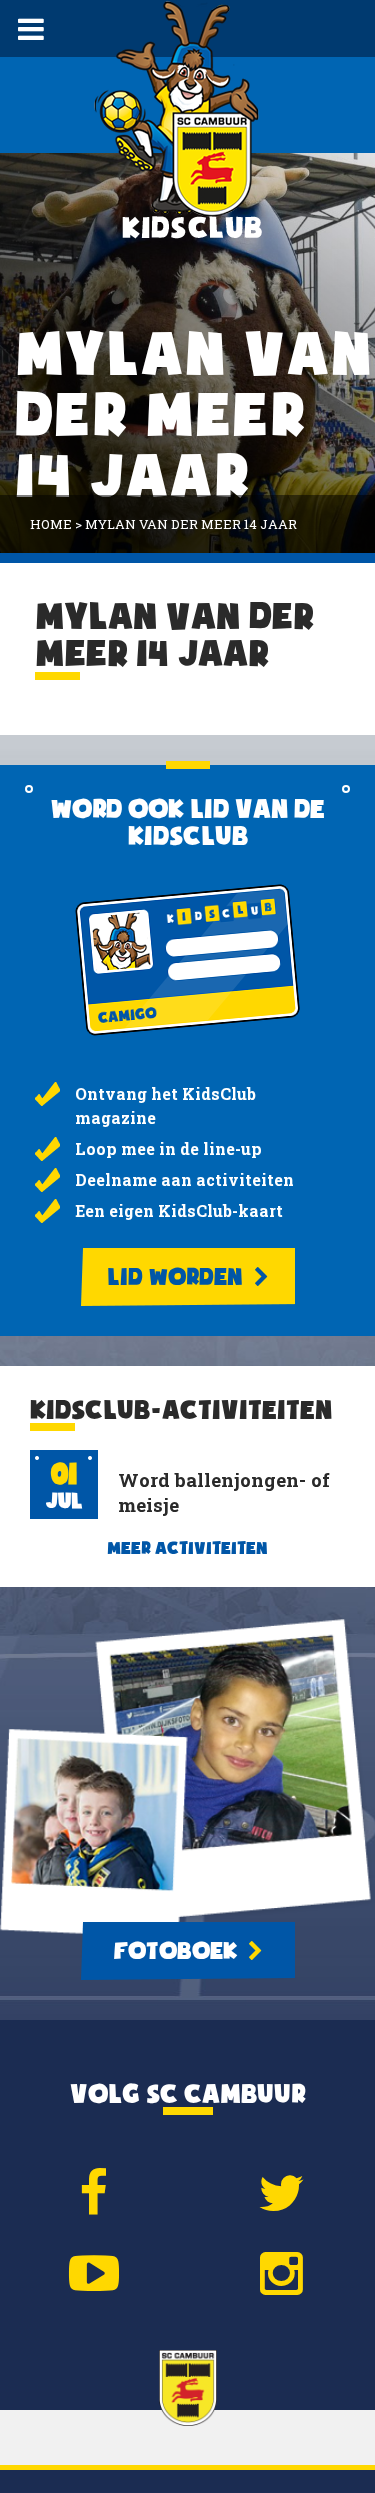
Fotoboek (178, 1951)
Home (51, 524)
